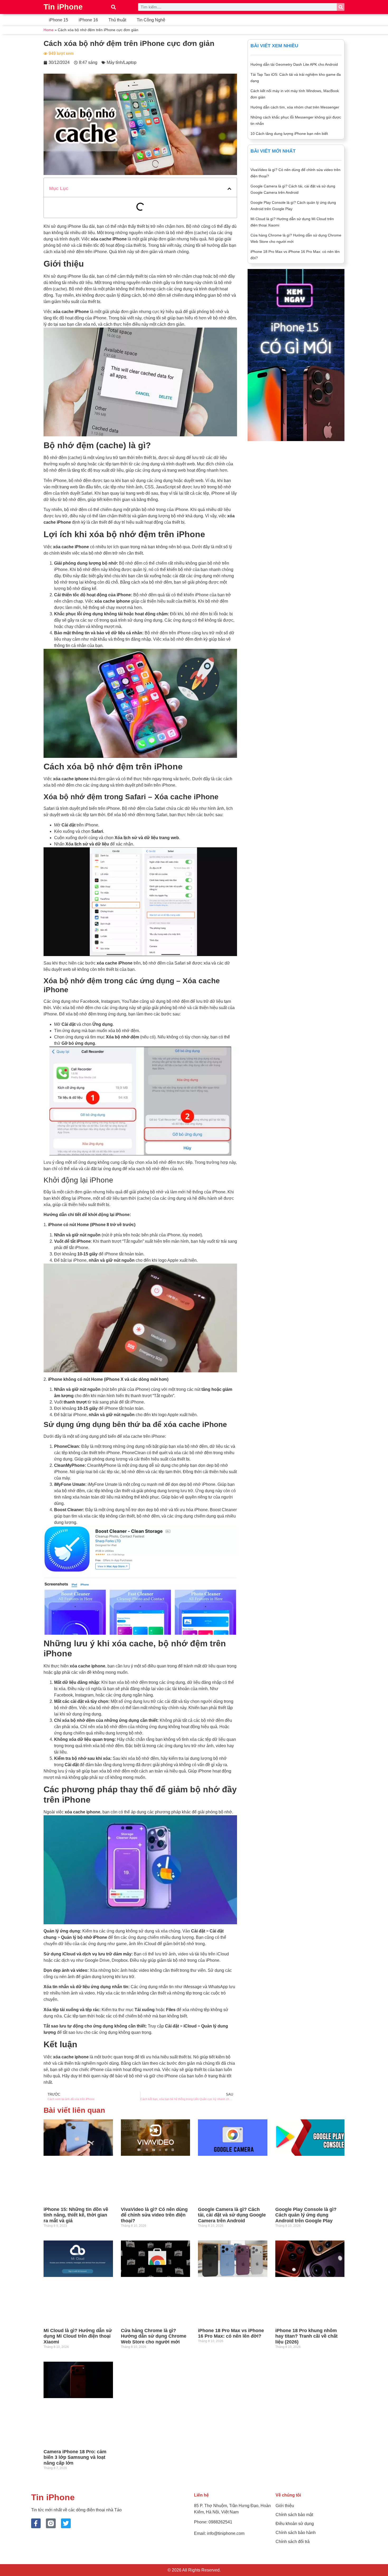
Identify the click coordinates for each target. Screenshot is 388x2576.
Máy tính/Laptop (122, 62)
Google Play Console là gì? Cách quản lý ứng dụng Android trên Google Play (306, 2215)
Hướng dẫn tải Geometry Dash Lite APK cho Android (294, 64)
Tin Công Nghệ (151, 20)
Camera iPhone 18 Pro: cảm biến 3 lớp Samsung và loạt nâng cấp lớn (75, 2457)
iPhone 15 (58, 20)
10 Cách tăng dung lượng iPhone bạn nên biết (289, 134)
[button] (113, 7)
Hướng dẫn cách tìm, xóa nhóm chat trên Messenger (295, 107)
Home (49, 30)
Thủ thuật (117, 20)
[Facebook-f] (36, 2523)
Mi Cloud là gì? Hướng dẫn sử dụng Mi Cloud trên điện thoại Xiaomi (78, 2336)
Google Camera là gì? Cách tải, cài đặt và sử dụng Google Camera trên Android (232, 2215)
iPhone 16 (88, 20)
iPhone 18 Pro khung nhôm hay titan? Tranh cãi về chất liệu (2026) (306, 2336)
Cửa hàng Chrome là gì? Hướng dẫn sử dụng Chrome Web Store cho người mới (154, 2336)
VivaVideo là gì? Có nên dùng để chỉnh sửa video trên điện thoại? (154, 2215)
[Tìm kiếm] (341, 7)
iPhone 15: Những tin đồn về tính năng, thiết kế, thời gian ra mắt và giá (76, 2215)
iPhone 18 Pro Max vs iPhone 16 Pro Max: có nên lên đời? (231, 2333)
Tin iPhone (63, 7)
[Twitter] (66, 2523)
